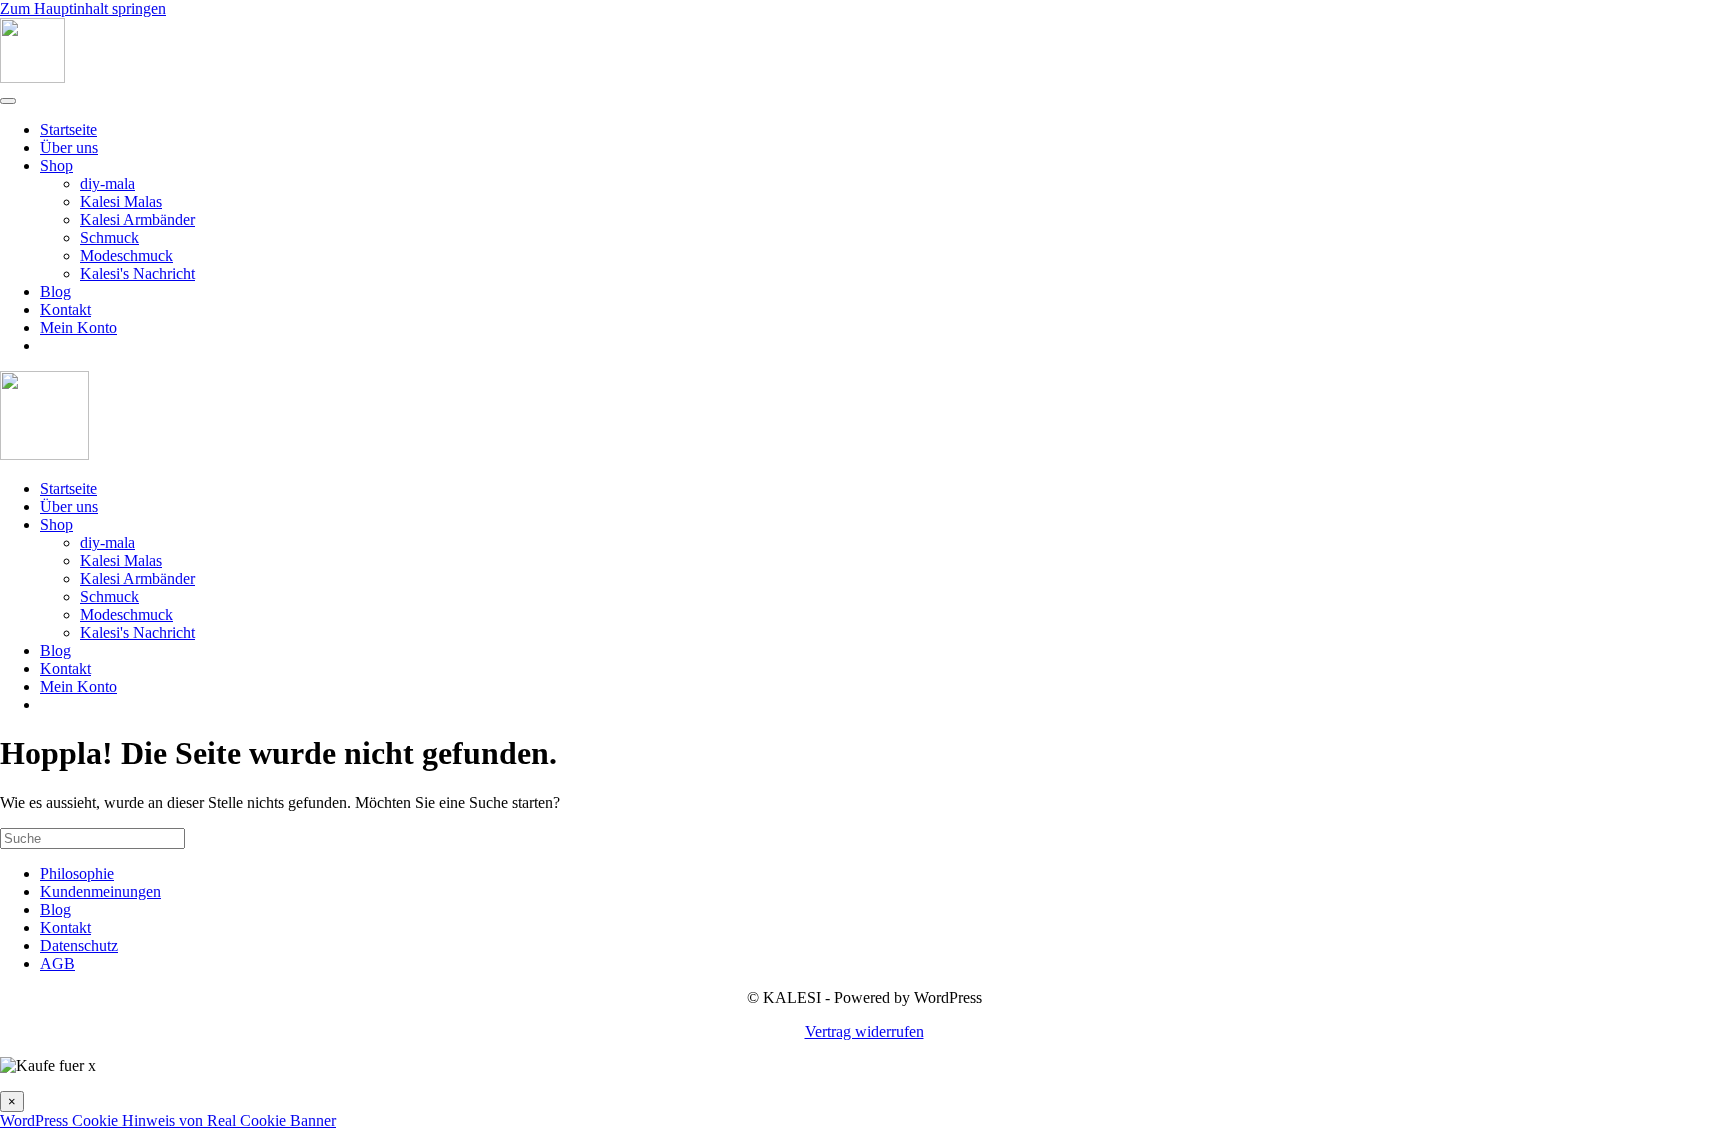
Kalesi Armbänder (137, 219)
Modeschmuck (126, 255)
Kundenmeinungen (100, 891)
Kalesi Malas (121, 201)
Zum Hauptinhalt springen (83, 8)
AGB (57, 963)
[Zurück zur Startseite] (32, 77)
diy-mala (107, 183)
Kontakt (65, 309)
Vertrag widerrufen (864, 1031)
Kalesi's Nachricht (137, 273)
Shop (56, 165)
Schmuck (109, 237)
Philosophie (77, 873)
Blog (55, 291)
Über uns (69, 147)
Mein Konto (78, 327)
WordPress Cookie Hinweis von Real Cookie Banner (168, 1120)
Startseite (68, 129)
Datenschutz (79, 945)
